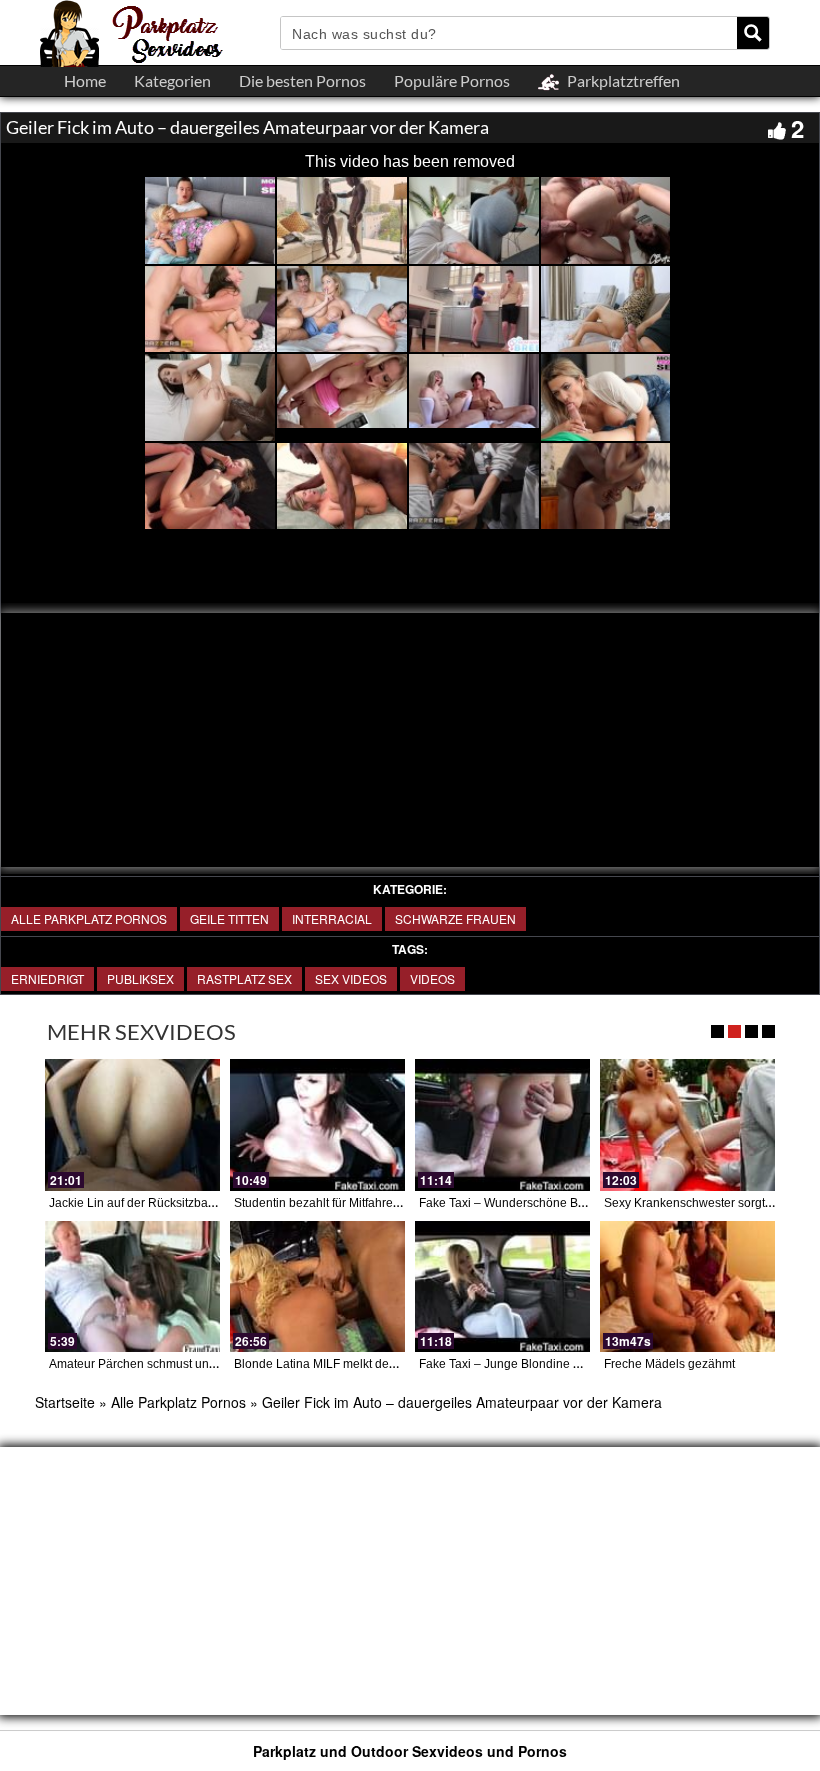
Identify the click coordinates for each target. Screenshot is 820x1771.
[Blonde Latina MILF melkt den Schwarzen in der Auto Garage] (317, 1286)
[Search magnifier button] (753, 33)
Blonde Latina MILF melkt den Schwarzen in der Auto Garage (399, 1364)
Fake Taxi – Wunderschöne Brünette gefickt (536, 1203)
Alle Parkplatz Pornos (89, 918)
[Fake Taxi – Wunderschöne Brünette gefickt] (502, 1124)
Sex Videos (351, 978)
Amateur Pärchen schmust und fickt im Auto (166, 1364)
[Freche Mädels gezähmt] (687, 1286)
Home (85, 80)
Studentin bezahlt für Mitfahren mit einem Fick (357, 1203)
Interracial (332, 918)
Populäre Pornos (452, 80)
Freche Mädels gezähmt (669, 1364)
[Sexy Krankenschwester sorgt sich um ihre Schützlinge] (687, 1124)
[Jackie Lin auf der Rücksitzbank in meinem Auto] (132, 1124)
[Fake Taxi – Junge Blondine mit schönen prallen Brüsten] (502, 1286)
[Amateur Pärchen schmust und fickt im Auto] (132, 1286)
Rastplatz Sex (244, 978)
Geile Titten (229, 918)
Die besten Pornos (302, 80)
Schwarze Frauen (455, 918)
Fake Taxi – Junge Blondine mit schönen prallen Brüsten (572, 1364)
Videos (432, 978)
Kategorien (172, 80)
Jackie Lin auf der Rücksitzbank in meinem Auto (178, 1203)
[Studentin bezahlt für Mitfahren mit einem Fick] (317, 1124)
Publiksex (140, 978)
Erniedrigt (47, 978)
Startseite (65, 1402)
